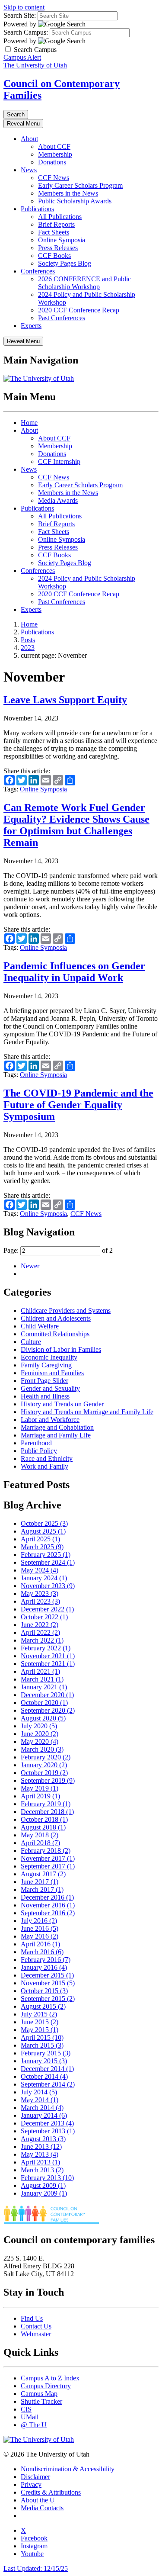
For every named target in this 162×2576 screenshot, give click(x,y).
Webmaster (36, 2334)
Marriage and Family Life (56, 1435)
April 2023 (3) (40, 1601)
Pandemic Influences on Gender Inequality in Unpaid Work (74, 972)
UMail (30, 2417)
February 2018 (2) (46, 1851)
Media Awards (58, 500)
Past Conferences (62, 318)
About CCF (54, 146)
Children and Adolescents (56, 1318)
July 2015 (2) (39, 2014)
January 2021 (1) (44, 1687)
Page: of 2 (58, 1250)
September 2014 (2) (48, 2084)
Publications (37, 209)
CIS (26, 2409)
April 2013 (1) (40, 2162)
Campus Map (39, 2394)
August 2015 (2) (43, 2006)
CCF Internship (59, 461)
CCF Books (54, 256)
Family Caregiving (46, 1365)
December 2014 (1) (47, 2069)
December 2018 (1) (47, 1812)
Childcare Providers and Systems (66, 1311)
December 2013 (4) (47, 2123)
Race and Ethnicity (47, 1458)
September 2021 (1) (48, 1664)
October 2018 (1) (44, 1819)
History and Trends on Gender (62, 1404)
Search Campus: (26, 32)
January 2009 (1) (44, 2193)
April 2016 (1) (40, 1944)
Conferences (38, 271)
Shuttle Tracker (41, 2401)
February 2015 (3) (46, 2053)
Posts (28, 640)
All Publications (60, 217)
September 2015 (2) (48, 1999)
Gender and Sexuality (50, 1388)
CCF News (54, 178)
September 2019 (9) (48, 1780)
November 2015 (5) (48, 1983)
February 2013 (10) (47, 2178)
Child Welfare (40, 1326)
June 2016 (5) (40, 1928)
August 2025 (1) (43, 1531)
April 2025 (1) (40, 1539)
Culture (31, 1342)
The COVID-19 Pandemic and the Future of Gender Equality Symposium (78, 1105)
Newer (30, 1266)
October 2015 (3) (44, 1991)
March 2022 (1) (42, 1640)
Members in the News (68, 193)
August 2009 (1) (43, 2185)
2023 (28, 648)
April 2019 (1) (40, 1796)
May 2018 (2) (40, 1835)
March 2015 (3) (42, 2045)
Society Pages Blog (65, 263)
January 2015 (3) (44, 2061)
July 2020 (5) (39, 1726)
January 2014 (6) (44, 2115)
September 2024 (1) (48, 1562)
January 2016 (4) (44, 1967)
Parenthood (36, 1443)
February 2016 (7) (46, 1960)
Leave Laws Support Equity (65, 700)
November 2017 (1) (48, 1858)
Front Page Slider (44, 1381)
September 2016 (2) (48, 1913)
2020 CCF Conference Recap (79, 310)
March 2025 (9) (42, 1547)
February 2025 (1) (46, 1555)
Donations (52, 162)
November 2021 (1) (48, 1656)
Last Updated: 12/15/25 (36, 2568)
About (29, 139)
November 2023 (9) (48, 1586)
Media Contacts (42, 2508)
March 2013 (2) (42, 2170)
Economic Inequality (49, 1357)
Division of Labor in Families (61, 1349)
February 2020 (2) (46, 1757)
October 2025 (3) (44, 1523)
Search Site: (20, 15)
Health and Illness (45, 1396)
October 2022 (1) (44, 1617)
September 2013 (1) (48, 2131)
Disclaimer (35, 2477)
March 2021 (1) (42, 1679)
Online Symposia (62, 240)
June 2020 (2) (40, 1734)
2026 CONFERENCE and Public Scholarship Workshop (84, 283)
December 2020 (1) (47, 1695)
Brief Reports (56, 224)
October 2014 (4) (44, 2076)
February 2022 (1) (46, 1648)
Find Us (32, 2318)
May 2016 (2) (40, 1936)
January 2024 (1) (44, 1578)
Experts (31, 326)
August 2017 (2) (43, 1874)
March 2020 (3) (42, 1749)
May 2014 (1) (40, 2100)
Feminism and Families (52, 1373)
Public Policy (39, 1451)
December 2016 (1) (47, 1897)
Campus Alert (22, 57)
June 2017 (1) (40, 1882)
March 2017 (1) (42, 1889)
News (29, 170)
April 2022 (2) (40, 1632)
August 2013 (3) (43, 2139)
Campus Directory (46, 2386)
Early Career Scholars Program (80, 185)
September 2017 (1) (48, 1866)
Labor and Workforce (50, 1420)
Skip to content (24, 7)
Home (29, 423)
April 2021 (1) (40, 1671)
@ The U (34, 2425)
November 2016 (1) (48, 1905)
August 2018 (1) (43, 1827)
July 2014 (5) (39, 2092)
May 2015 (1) (40, 2030)
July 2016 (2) (39, 1921)
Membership (55, 154)
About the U (38, 2500)
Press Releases (58, 248)
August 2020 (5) (43, 1718)
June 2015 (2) (40, 2022)
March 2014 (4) (42, 2108)
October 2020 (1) (44, 1703)
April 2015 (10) (42, 2037)
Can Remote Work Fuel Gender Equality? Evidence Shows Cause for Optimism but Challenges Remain (76, 825)
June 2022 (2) (40, 1625)
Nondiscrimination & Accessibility (68, 2469)
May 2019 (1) (40, 1788)
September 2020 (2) (48, 1710)
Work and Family (44, 1466)
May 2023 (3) (40, 1594)
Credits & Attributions (51, 2492)
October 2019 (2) (44, 1773)
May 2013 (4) (40, 2154)
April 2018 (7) (40, 1843)
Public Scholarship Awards (75, 201)
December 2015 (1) (47, 1975)
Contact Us (36, 2326)
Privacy (31, 2484)
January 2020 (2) (44, 1765)
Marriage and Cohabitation (57, 1427)
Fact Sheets (54, 232)
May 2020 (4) (40, 1741)
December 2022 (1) (47, 1609)
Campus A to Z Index (50, 2378)
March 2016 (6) (42, 1952)
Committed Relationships (55, 1334)
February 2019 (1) (46, 1804)
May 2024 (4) (40, 1570)
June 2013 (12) (41, 2147)
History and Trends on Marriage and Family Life (87, 1412)
